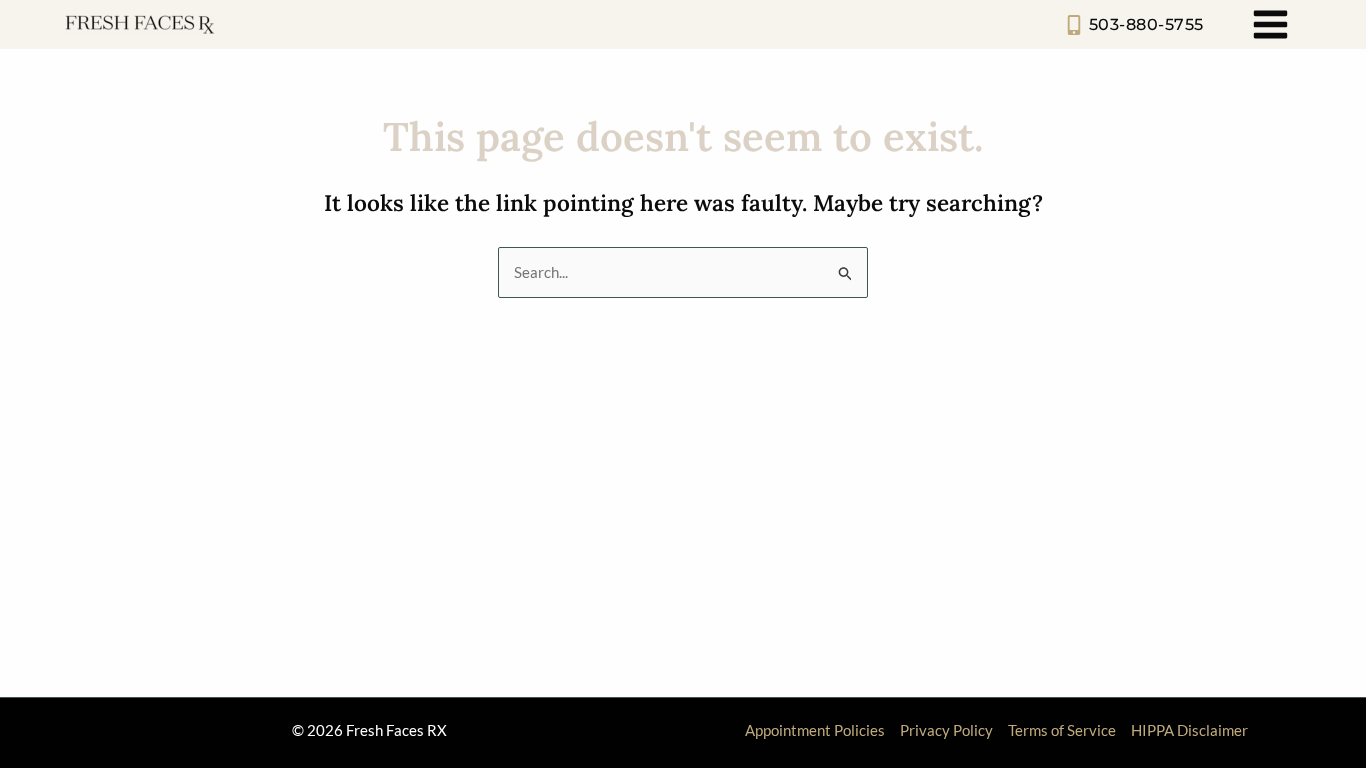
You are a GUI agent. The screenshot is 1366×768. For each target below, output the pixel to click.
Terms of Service (1062, 730)
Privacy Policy (946, 730)
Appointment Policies (815, 730)
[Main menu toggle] (1271, 24)
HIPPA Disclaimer (1189, 730)
